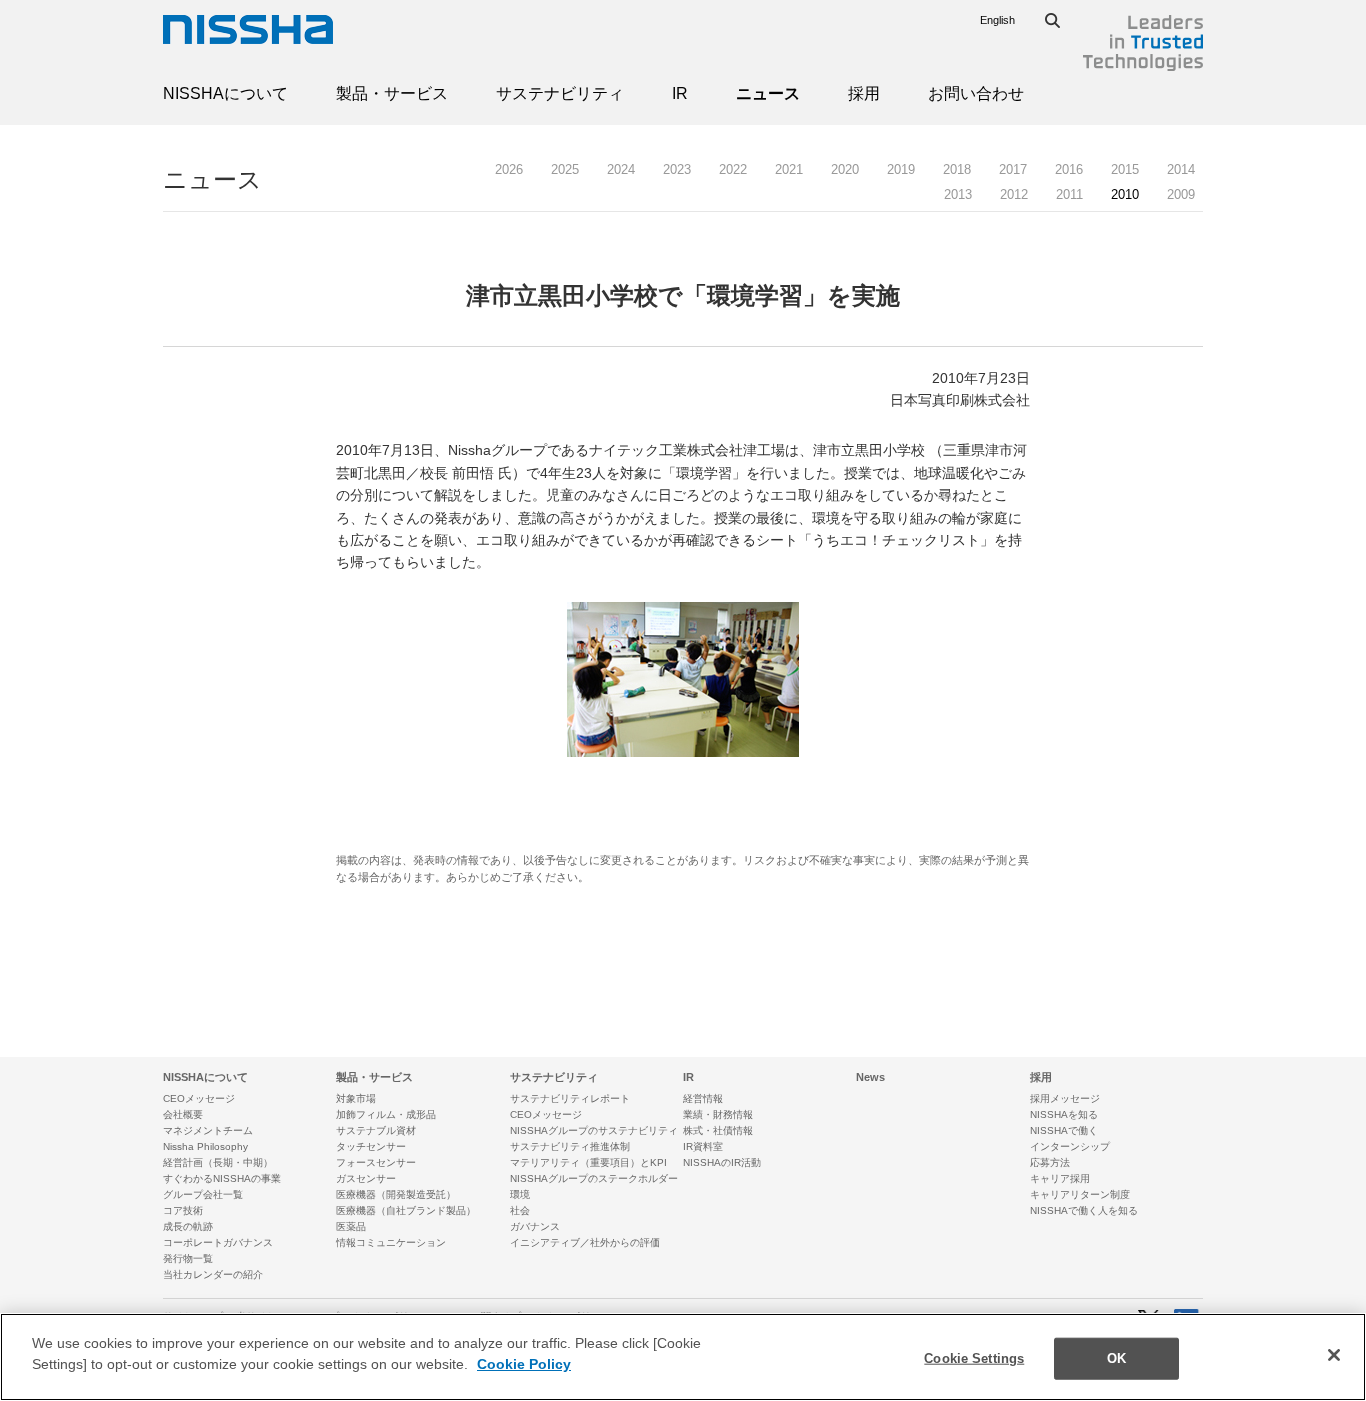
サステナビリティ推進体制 (570, 1146)
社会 (520, 1210)
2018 (957, 169)
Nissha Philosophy (205, 1146)
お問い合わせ (976, 93)
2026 (509, 169)
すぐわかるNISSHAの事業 (222, 1178)
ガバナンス (535, 1226)
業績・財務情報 (718, 1114)
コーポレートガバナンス (218, 1242)
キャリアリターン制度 (1080, 1194)
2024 (621, 169)
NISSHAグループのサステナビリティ (594, 1130)
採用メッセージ (1065, 1098)
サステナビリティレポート (570, 1098)
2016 (1069, 169)
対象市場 (356, 1098)
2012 (1014, 194)
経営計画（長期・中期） (218, 1162)
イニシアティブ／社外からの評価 (585, 1242)
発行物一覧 (188, 1258)
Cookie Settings (974, 1358)
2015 (1125, 169)
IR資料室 (703, 1146)
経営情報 (703, 1098)
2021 (789, 169)
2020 (845, 169)
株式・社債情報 (718, 1130)
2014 (1181, 169)
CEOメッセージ (199, 1098)
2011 (1069, 194)
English (997, 20)
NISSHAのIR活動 (722, 1162)
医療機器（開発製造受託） (396, 1194)
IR (680, 93)
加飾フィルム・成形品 (386, 1114)
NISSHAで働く (1064, 1130)
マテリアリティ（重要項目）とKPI (588, 1162)
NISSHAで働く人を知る (1084, 1210)
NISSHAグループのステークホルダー (594, 1178)
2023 (677, 169)
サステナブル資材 (376, 1130)
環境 (520, 1194)
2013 (958, 194)
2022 (733, 169)
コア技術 (183, 1210)
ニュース (768, 93)
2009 (1181, 194)
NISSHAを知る (1064, 1114)
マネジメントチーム (208, 1130)
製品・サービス (392, 93)
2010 (1125, 194)
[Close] (1334, 1355)
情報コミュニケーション (391, 1242)
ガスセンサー (366, 1178)
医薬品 (351, 1226)
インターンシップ (1070, 1146)
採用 (864, 93)
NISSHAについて (225, 93)
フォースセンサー (376, 1162)
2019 (901, 169)
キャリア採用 (1060, 1178)
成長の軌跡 (188, 1226)
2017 (1013, 169)
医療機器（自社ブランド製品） (406, 1210)
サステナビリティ (560, 93)
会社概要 (183, 1114)
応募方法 (1050, 1162)
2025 (565, 169)
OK (1116, 1358)
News (870, 1077)
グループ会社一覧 (203, 1194)
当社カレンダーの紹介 (213, 1274)
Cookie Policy (524, 1365)
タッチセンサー (371, 1146)
